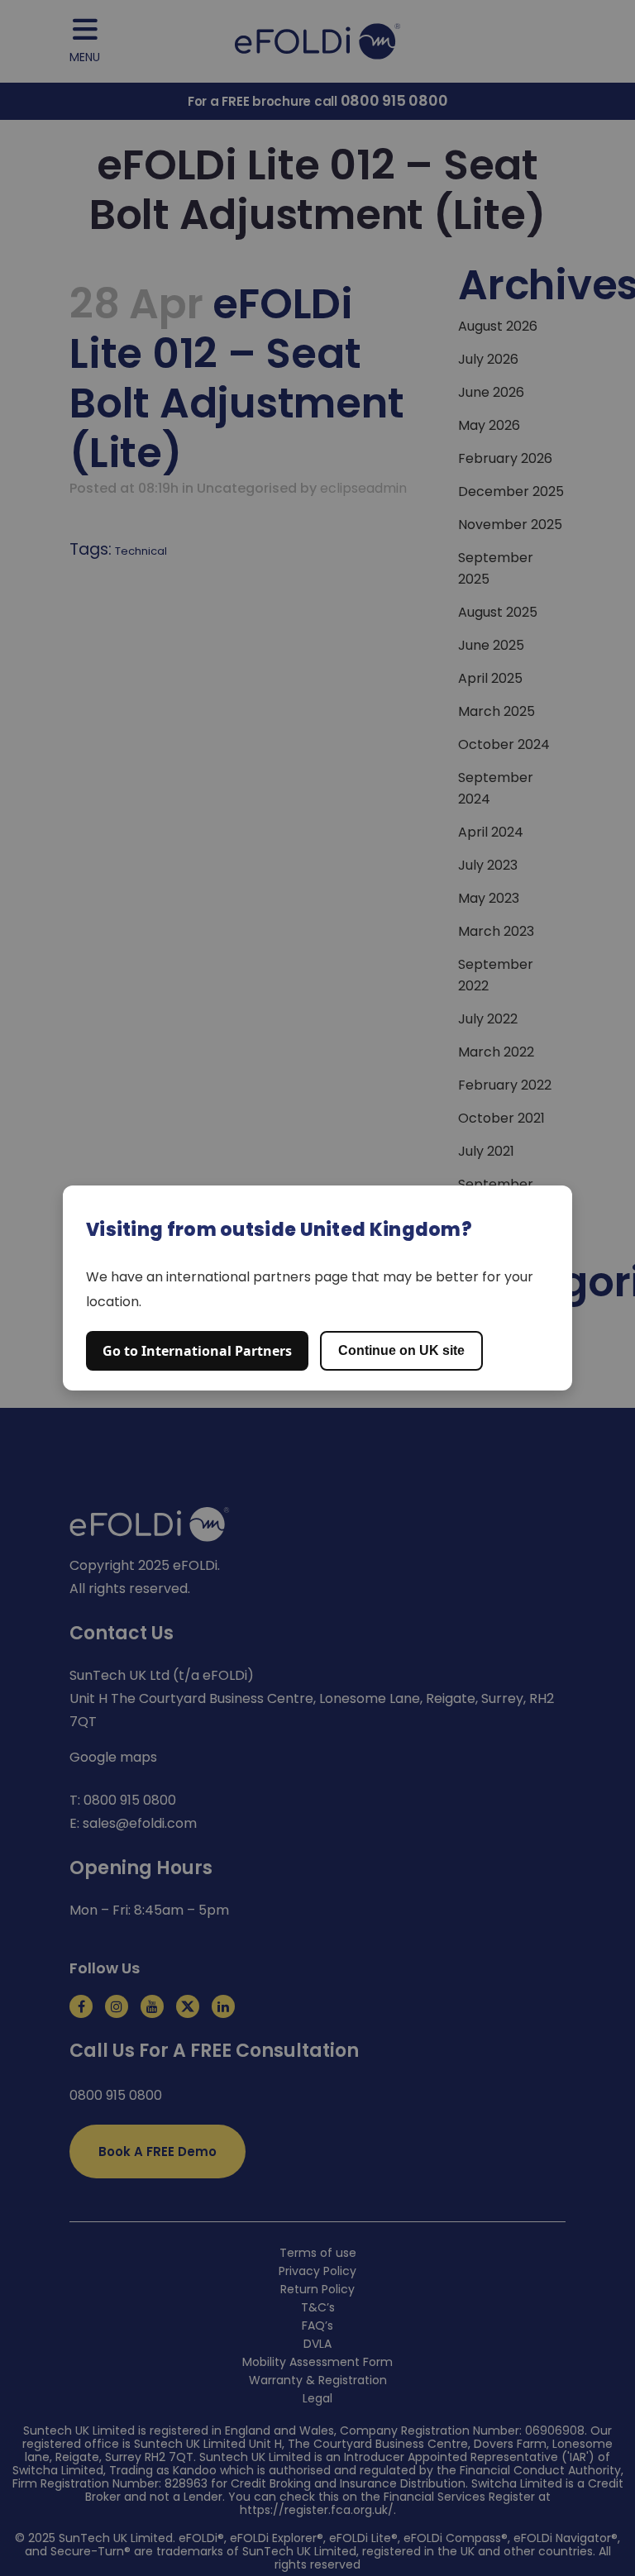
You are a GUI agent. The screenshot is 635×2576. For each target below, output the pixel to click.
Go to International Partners (197, 1351)
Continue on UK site (401, 1350)
